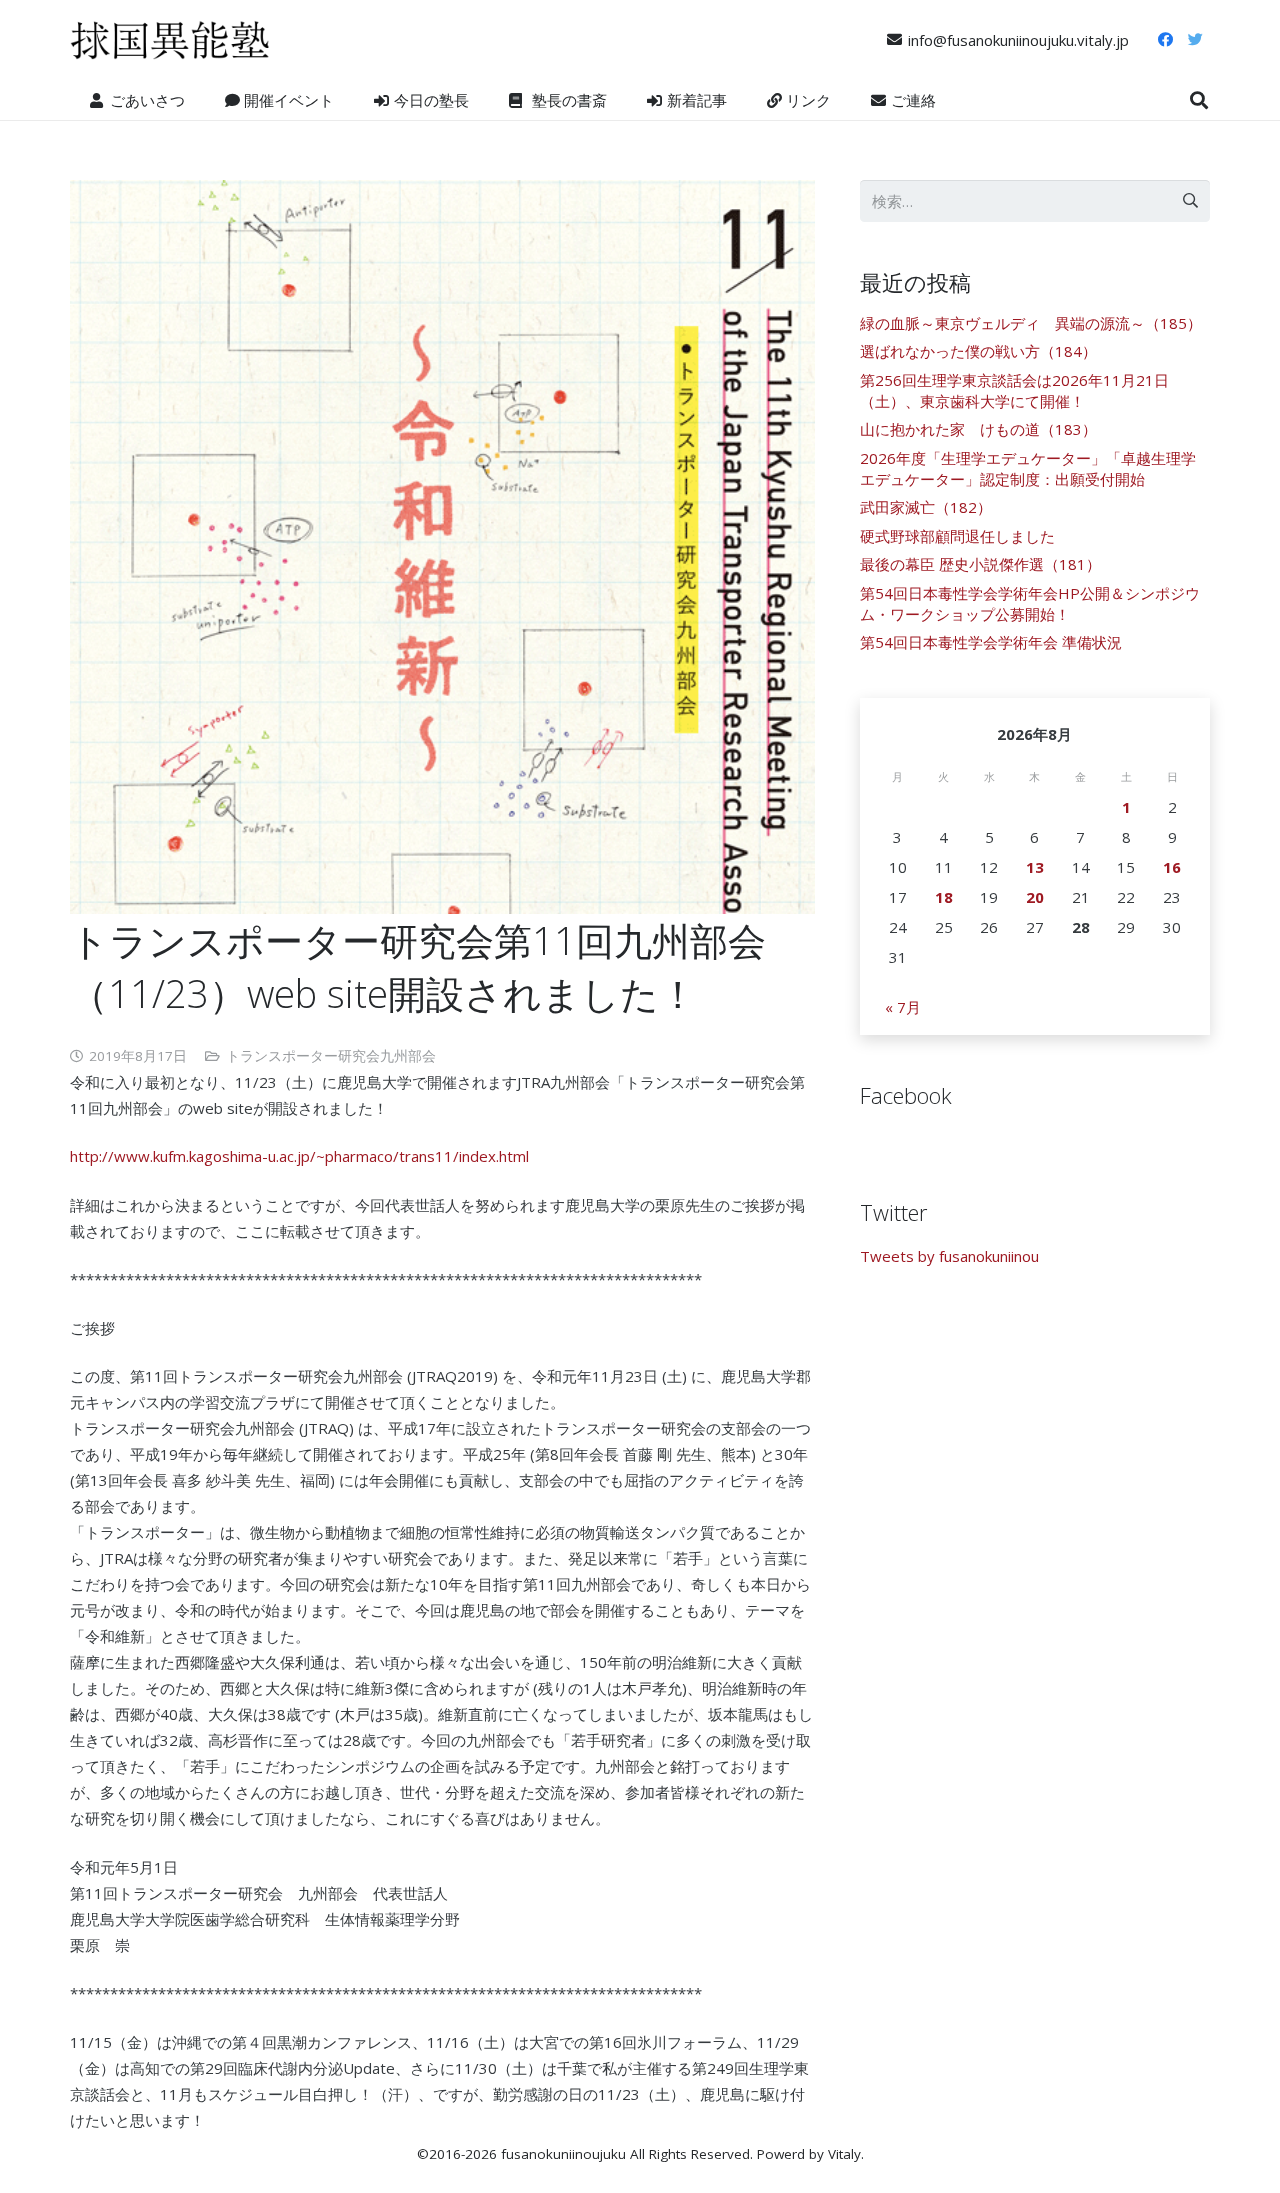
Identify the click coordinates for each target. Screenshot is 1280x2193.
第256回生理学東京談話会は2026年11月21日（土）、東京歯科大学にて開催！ (1014, 390)
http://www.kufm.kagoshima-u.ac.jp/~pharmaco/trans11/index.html (299, 1156)
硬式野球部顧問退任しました (957, 536)
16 (1172, 867)
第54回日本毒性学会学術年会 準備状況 (991, 642)
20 (1035, 897)
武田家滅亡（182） (926, 507)
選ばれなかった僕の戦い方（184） (978, 351)
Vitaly (844, 2154)
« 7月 (903, 1007)
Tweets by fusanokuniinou (949, 1256)
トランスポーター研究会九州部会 (331, 1056)
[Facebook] (1165, 40)
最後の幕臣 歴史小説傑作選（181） (980, 564)
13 (1035, 867)
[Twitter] (1195, 40)
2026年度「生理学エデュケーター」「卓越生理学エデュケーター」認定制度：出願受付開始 (1028, 468)
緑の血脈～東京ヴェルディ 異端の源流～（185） (1031, 323)
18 (944, 897)
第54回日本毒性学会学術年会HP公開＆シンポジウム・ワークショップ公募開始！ (1030, 603)
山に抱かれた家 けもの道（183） (978, 429)
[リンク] (170, 40)
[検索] (1199, 100)
